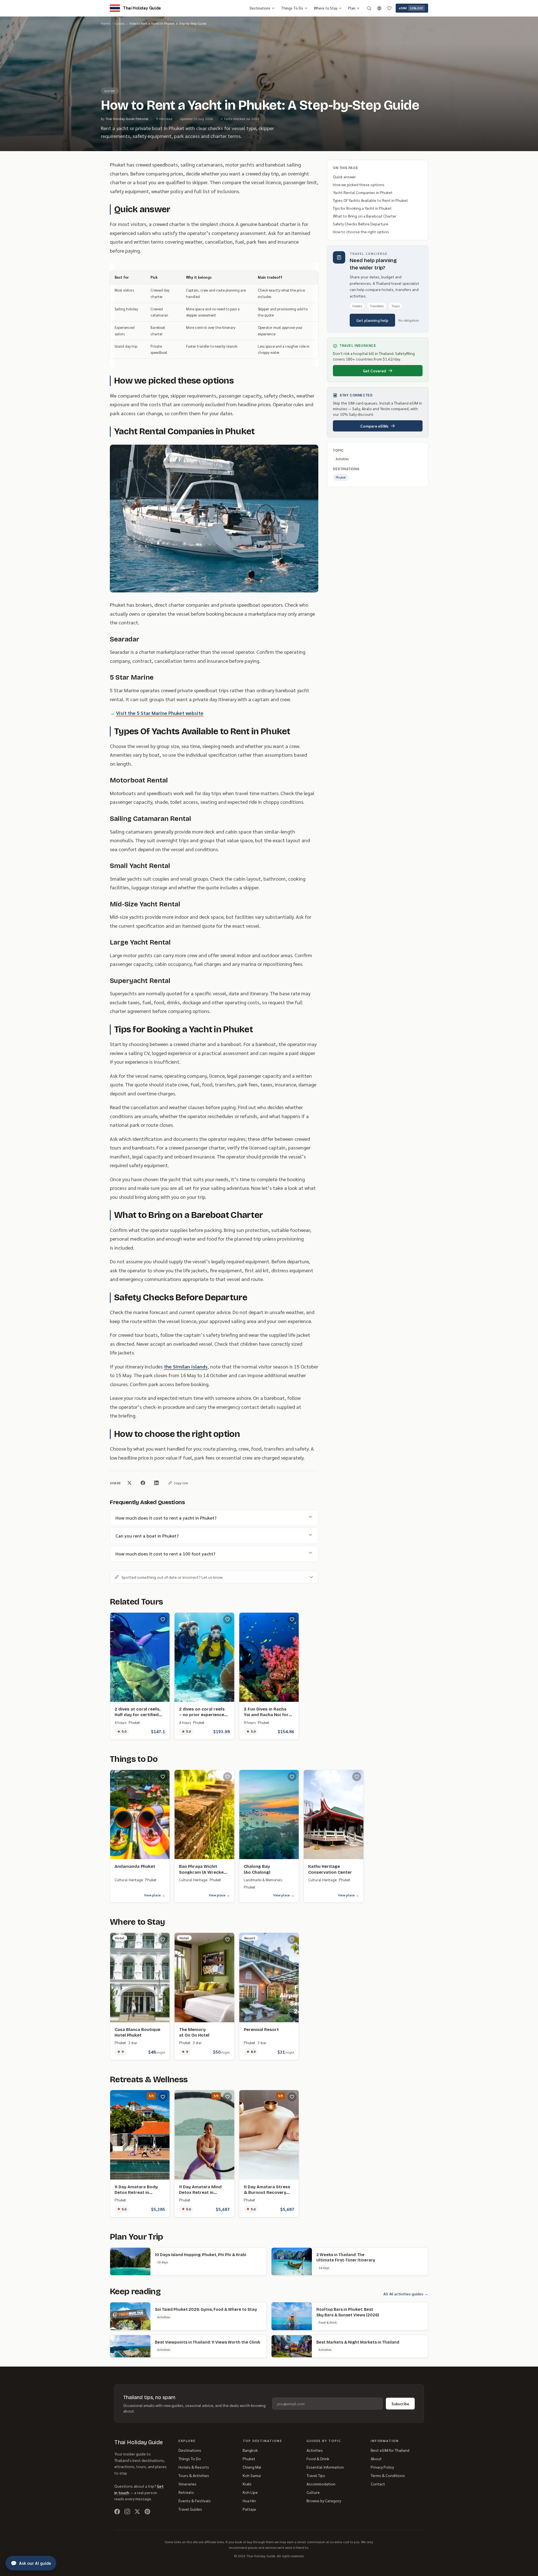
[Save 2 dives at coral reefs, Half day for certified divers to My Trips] (163, 1619)
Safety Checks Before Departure (361, 224)
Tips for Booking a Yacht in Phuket (362, 208)
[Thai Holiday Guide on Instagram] (127, 2512)
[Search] (369, 8)
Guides (120, 23)
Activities (315, 2450)
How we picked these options (359, 184)
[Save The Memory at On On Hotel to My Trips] (228, 1940)
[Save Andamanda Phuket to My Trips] (163, 1777)
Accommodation (321, 2484)
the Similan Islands (186, 1366)
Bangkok (250, 2450)
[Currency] (379, 8)
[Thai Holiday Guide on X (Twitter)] (137, 2512)
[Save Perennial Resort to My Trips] (292, 1940)
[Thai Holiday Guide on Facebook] (117, 2512)
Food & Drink (318, 2459)
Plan (352, 8)
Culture (313, 2492)
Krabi (247, 2484)
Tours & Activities (194, 2475)
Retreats (186, 2492)
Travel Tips (316, 2475)
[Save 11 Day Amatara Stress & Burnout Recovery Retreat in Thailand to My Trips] (292, 2097)
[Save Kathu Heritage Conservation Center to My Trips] (357, 1777)
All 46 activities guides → (406, 2294)
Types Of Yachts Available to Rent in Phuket (370, 200)
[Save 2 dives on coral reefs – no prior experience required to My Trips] (228, 1619)
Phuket (249, 2459)
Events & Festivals (195, 2501)
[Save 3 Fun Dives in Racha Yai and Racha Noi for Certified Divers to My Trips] (292, 1619)
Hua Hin (249, 2501)
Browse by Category (324, 2501)
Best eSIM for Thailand (390, 2450)
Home (105, 23)
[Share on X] (129, 1483)
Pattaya (249, 2509)
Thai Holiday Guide (139, 2442)
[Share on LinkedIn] (156, 1483)
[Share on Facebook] (143, 1483)
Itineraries (187, 2484)
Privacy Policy (382, 2467)
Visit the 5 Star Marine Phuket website (160, 713)
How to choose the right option (361, 232)
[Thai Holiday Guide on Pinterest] (147, 2512)
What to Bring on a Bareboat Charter (365, 216)
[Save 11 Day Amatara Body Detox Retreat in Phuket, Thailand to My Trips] (163, 2097)
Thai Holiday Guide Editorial (127, 119)
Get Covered (374, 371)
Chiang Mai (252, 2467)
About (376, 2459)
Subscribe (400, 2404)
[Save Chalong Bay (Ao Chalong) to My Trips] (292, 1777)
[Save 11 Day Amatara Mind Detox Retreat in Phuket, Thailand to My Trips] (228, 2097)
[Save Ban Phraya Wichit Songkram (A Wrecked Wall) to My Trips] (228, 1777)
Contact (378, 2484)
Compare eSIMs (374, 426)
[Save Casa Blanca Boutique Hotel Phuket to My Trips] (163, 1940)
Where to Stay (326, 8)
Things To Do (292, 8)
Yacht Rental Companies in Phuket (363, 192)
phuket (341, 477)
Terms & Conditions (388, 2475)
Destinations (260, 8)
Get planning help (372, 320)
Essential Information (325, 2467)
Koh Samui (252, 2475)
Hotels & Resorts (194, 2467)
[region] (214, 315)
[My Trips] (389, 8)
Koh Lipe (250, 2492)
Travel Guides (190, 2509)
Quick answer (344, 177)
